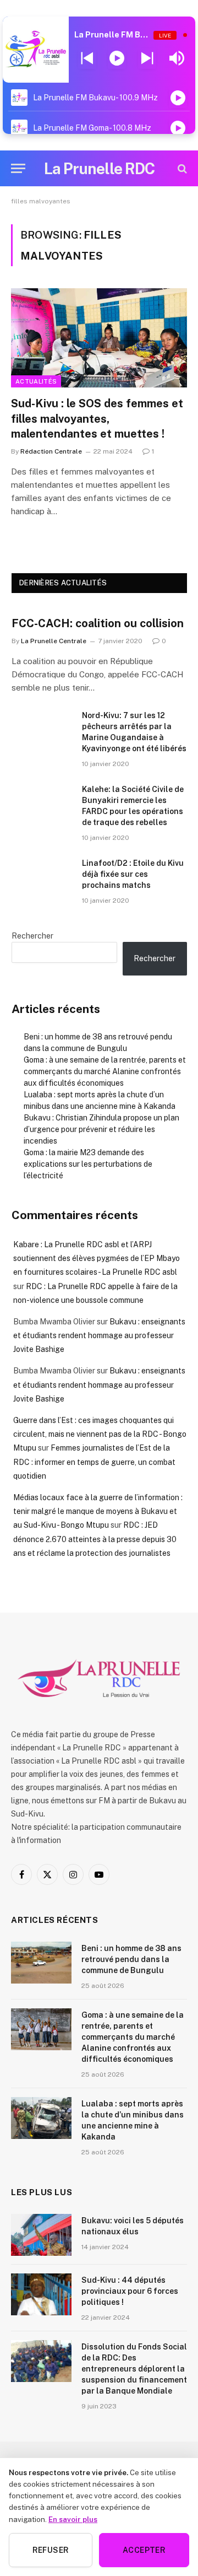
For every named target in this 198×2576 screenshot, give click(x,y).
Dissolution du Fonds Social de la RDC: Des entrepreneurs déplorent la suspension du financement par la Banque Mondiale (134, 2369)
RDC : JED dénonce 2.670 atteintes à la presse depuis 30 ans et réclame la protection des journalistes (95, 1539)
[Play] (117, 58)
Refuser (51, 2550)
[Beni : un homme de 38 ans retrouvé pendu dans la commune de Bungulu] (41, 1963)
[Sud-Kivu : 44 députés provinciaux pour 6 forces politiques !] (41, 2294)
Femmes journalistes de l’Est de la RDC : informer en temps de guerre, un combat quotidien (94, 1462)
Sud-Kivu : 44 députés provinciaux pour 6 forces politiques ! (130, 2291)
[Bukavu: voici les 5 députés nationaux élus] (41, 2235)
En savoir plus (73, 2519)
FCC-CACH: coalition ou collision (98, 623)
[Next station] (87, 58)
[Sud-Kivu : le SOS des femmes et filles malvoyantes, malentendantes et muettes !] (99, 338)
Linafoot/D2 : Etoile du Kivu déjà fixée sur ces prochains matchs (133, 874)
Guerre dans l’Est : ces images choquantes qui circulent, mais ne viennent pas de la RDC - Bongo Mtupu (100, 1434)
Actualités (36, 381)
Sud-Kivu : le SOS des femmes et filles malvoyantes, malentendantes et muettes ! (97, 418)
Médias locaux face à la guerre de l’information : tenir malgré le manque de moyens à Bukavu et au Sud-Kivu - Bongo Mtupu (98, 1511)
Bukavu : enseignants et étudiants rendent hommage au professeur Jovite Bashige (99, 1335)
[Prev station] (147, 58)
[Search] (181, 168)
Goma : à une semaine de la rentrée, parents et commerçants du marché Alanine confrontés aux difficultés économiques (105, 1071)
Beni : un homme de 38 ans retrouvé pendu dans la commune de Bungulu (131, 1959)
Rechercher (32, 936)
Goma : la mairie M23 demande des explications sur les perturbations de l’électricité (88, 1164)
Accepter (144, 2550)
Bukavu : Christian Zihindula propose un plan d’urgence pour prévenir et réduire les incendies (101, 1129)
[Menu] (18, 168)
